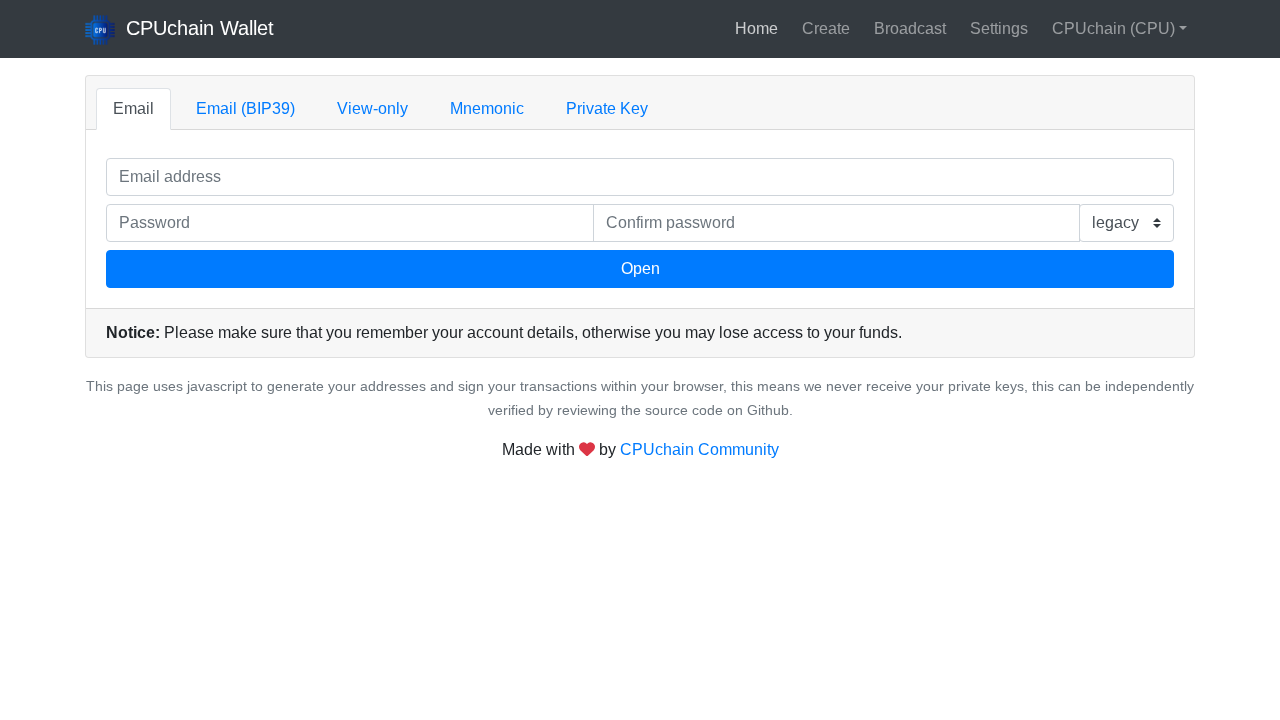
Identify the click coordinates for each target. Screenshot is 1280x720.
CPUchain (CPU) (1113, 28)
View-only (372, 108)
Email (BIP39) (245, 108)
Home (756, 28)
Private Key (607, 108)
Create (826, 28)
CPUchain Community (699, 449)
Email (133, 108)
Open (640, 268)
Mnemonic (487, 108)
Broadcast (910, 28)
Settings (999, 28)
